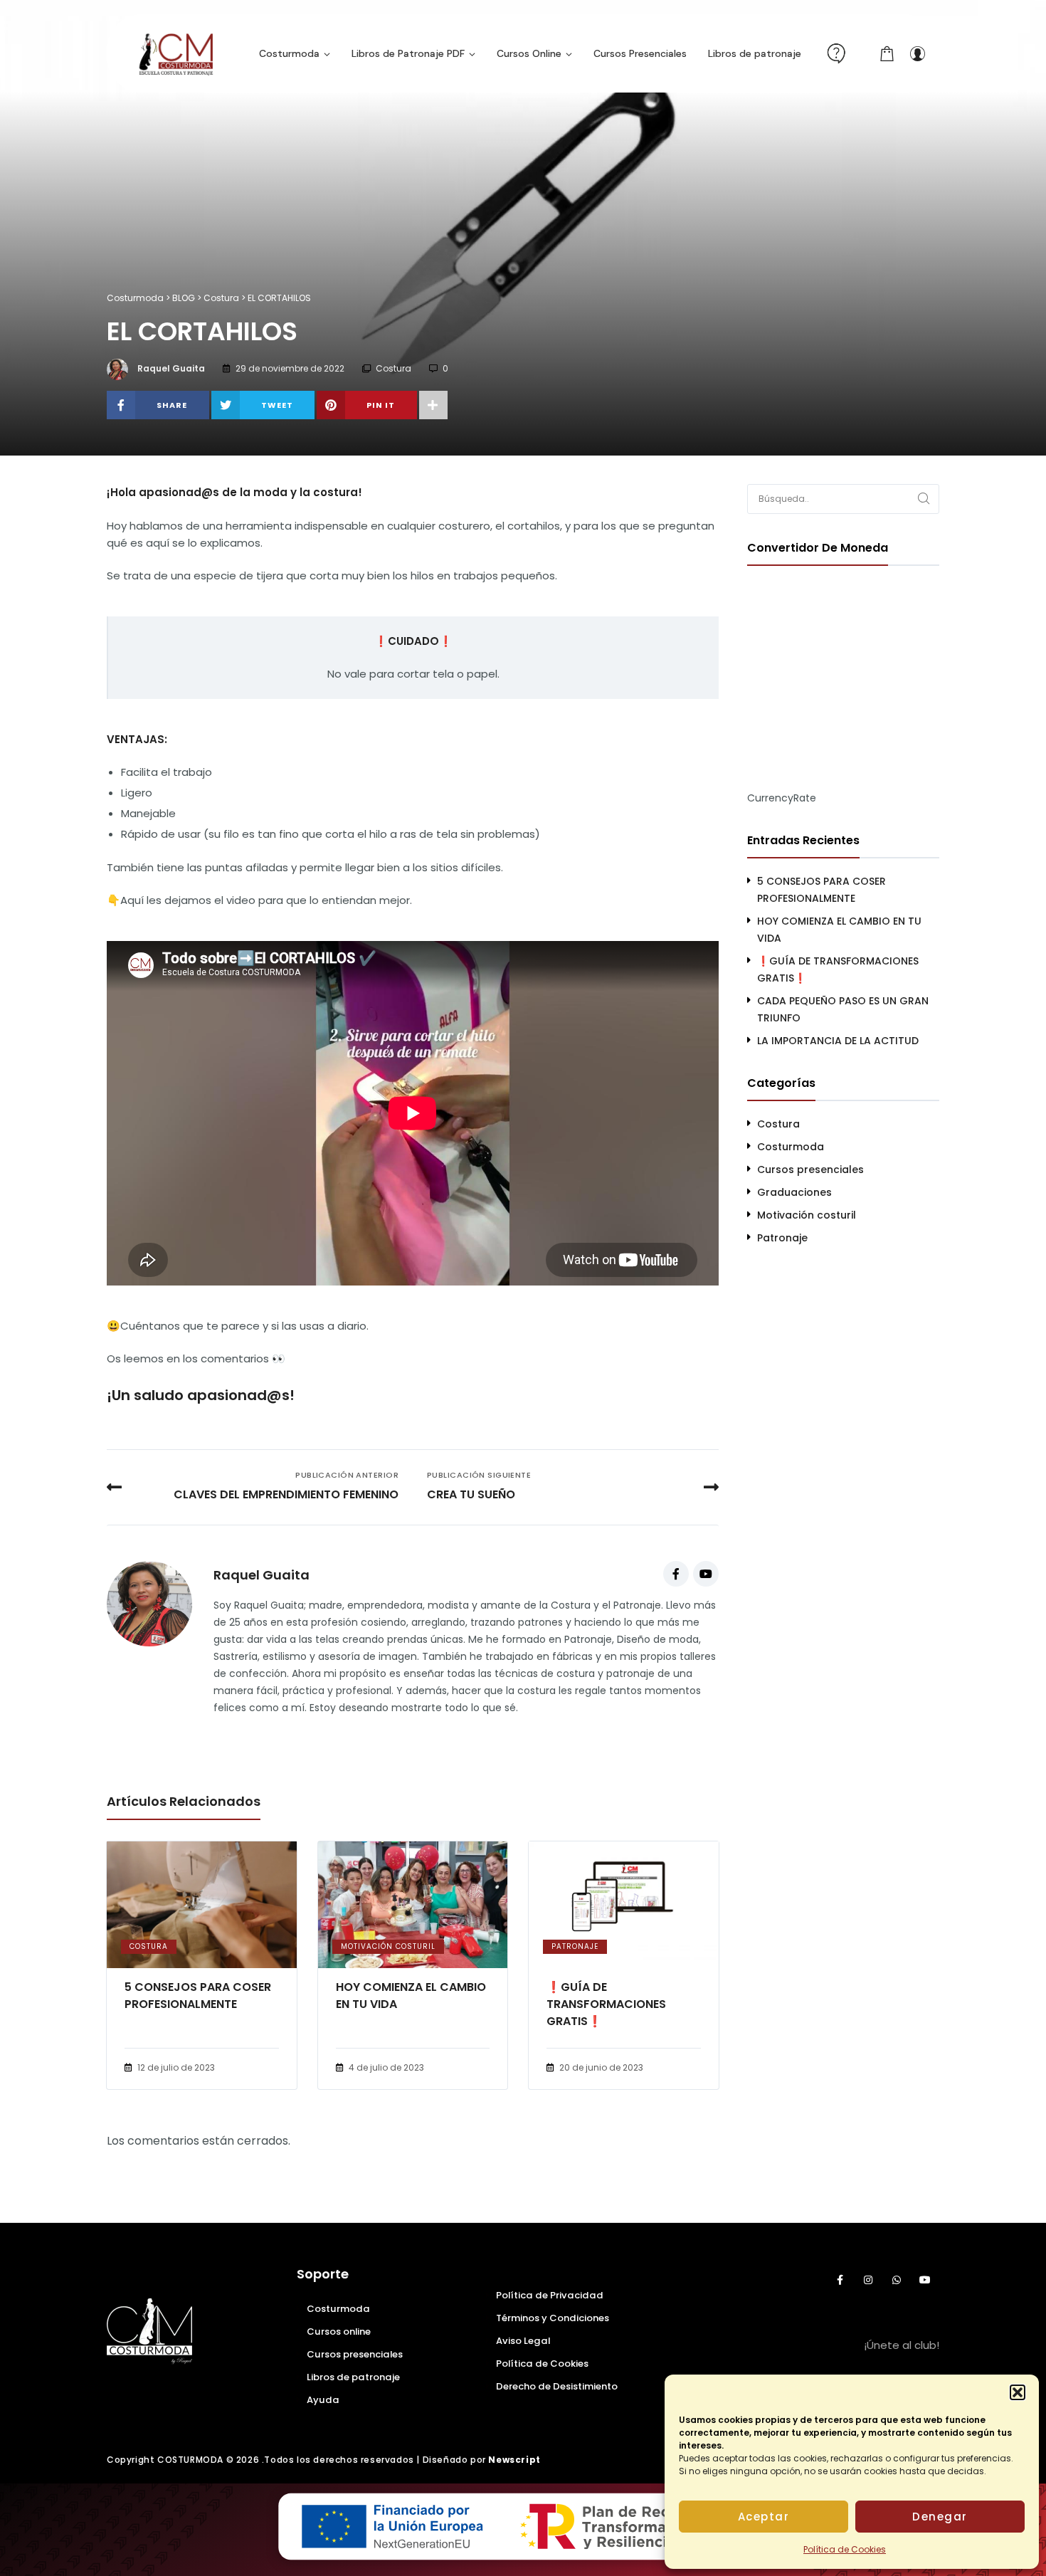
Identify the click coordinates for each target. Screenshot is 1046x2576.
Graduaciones (794, 1192)
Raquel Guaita (171, 368)
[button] (1018, 2392)
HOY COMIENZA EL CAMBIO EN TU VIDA (411, 1996)
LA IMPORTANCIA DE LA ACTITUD (838, 1041)
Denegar (940, 2517)
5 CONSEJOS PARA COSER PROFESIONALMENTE (198, 1996)
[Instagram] (868, 2280)
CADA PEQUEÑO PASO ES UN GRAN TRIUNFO (843, 1009)
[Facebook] (676, 1574)
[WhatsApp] (897, 2280)
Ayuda (323, 2400)
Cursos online (339, 2331)
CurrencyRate (782, 798)
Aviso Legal (523, 2341)
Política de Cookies (845, 2549)
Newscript (514, 2460)
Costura (393, 368)
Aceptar (764, 2517)
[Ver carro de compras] (887, 53)
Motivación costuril (388, 1946)
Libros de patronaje (353, 2377)
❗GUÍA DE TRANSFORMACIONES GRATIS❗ (606, 2004)
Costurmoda (791, 1147)
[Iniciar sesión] (917, 53)
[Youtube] (706, 1574)
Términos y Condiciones (553, 2318)
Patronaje (575, 1946)
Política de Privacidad (550, 2295)
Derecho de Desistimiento (557, 2386)
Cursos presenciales (810, 1169)
